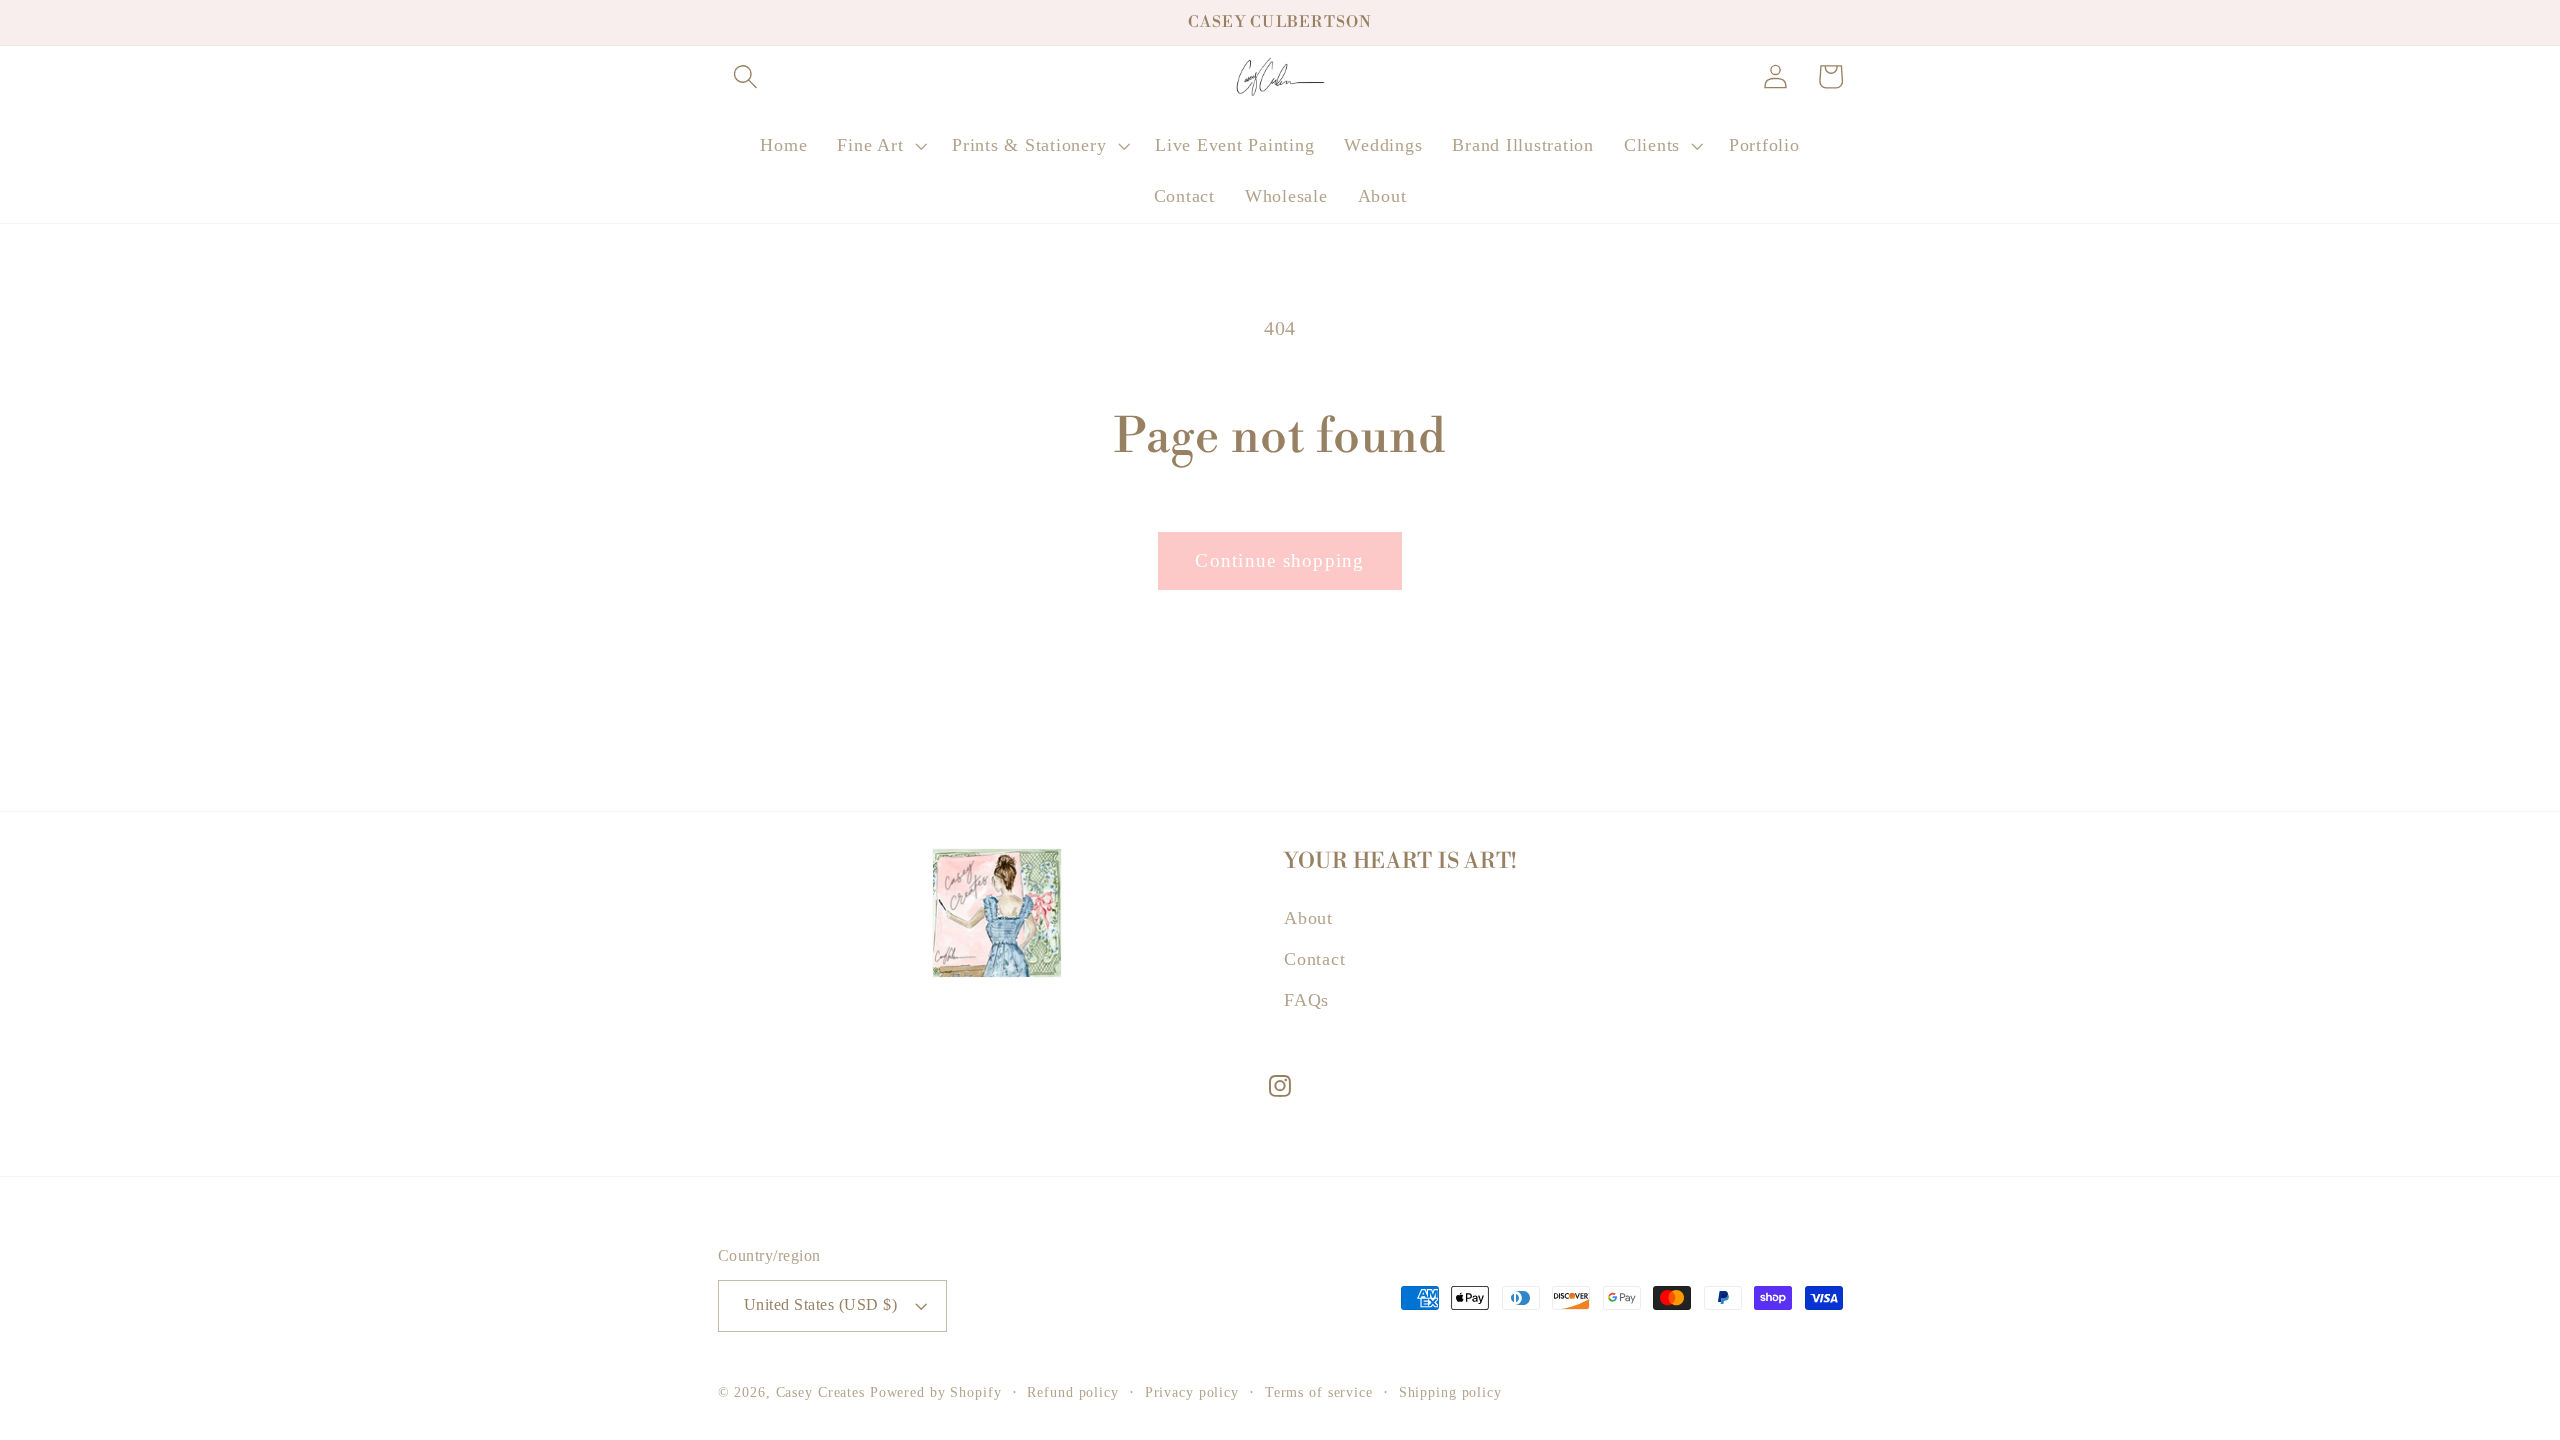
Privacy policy (1192, 1392)
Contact (1314, 959)
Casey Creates (820, 1392)
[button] (745, 76)
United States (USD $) (821, 1305)
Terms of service (1319, 1392)
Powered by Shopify (936, 1392)
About (1308, 918)
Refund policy (1072, 1392)
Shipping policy (1450, 1392)
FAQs (1306, 1000)
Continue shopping (1279, 560)
